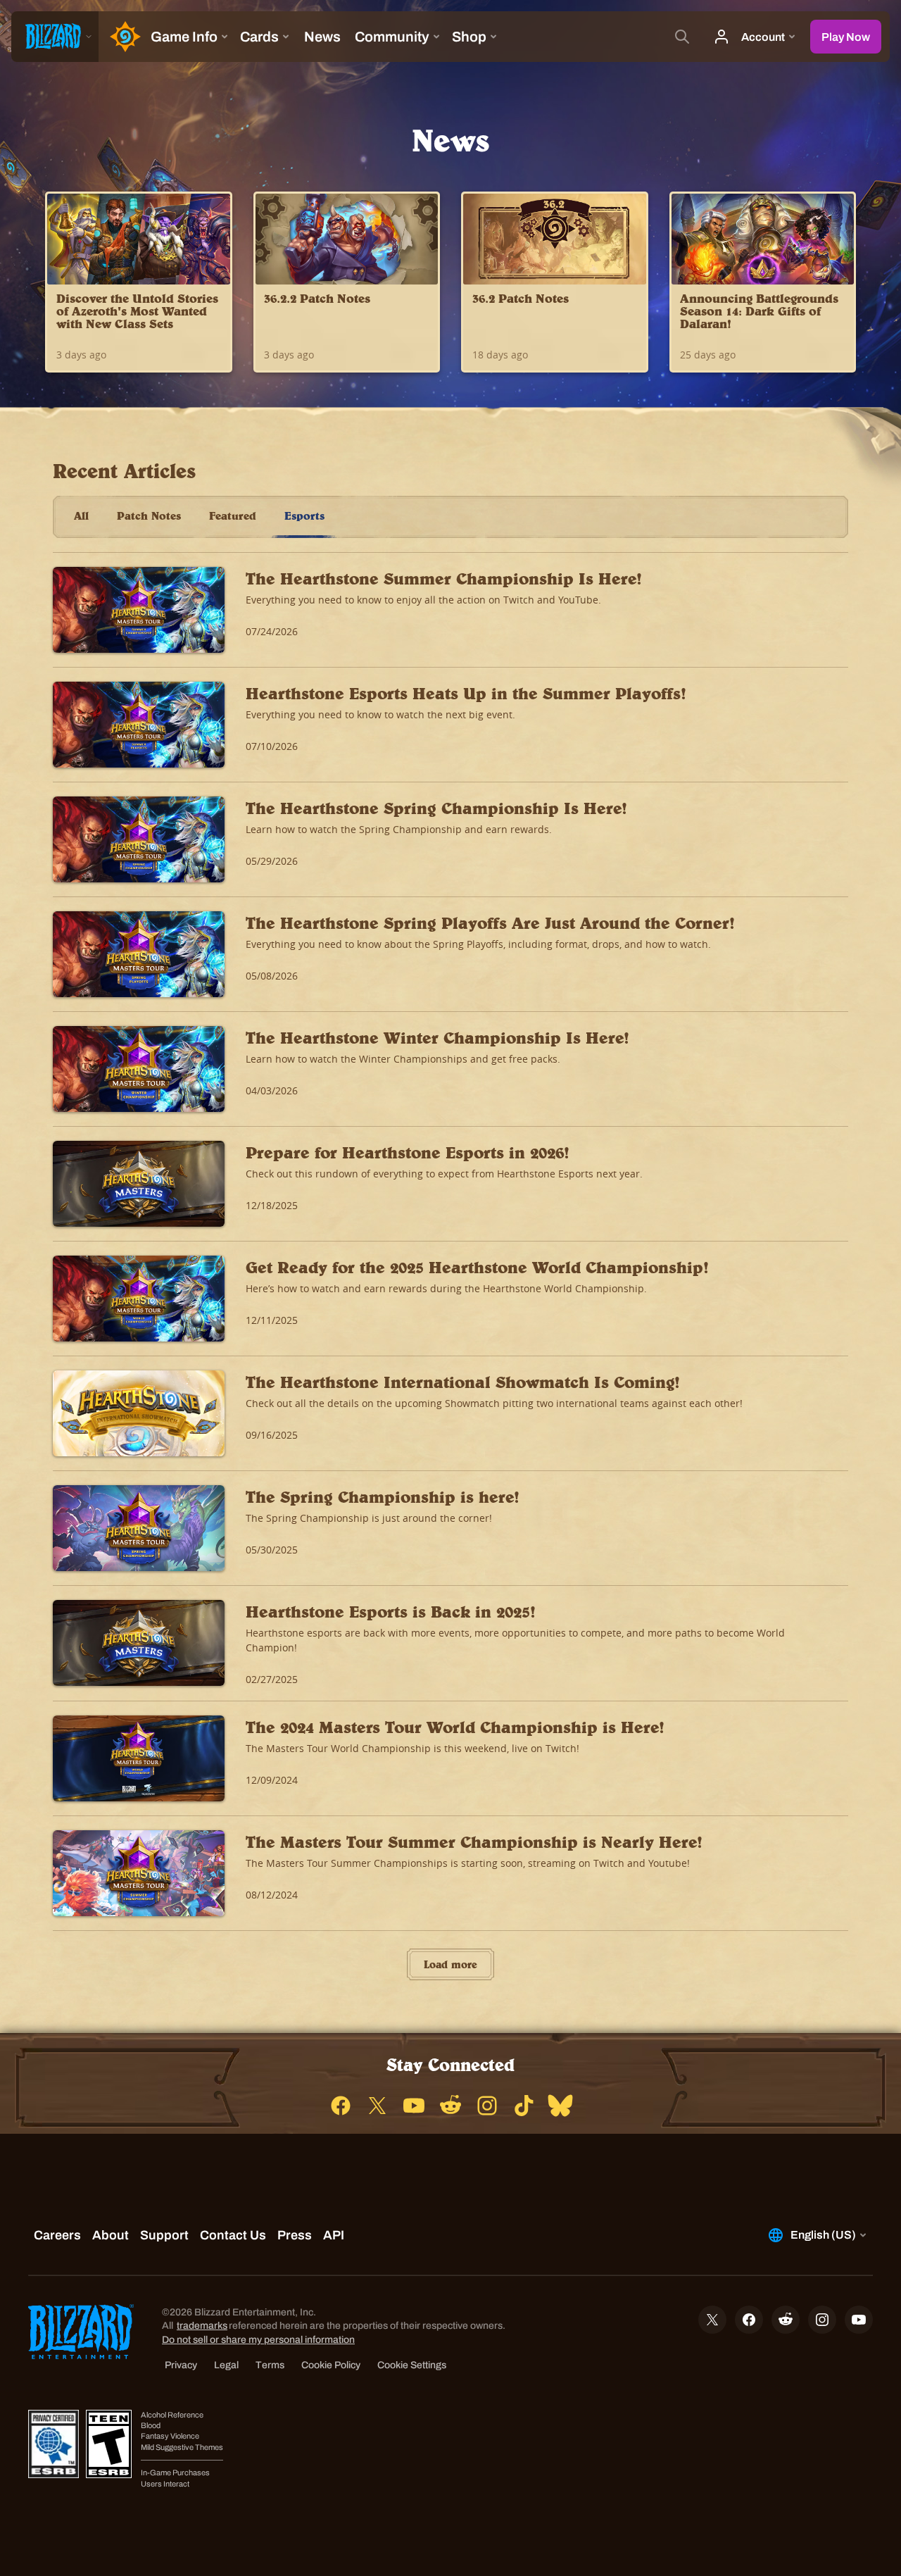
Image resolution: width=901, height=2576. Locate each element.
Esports (304, 515)
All (81, 515)
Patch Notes (149, 515)
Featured (233, 515)
